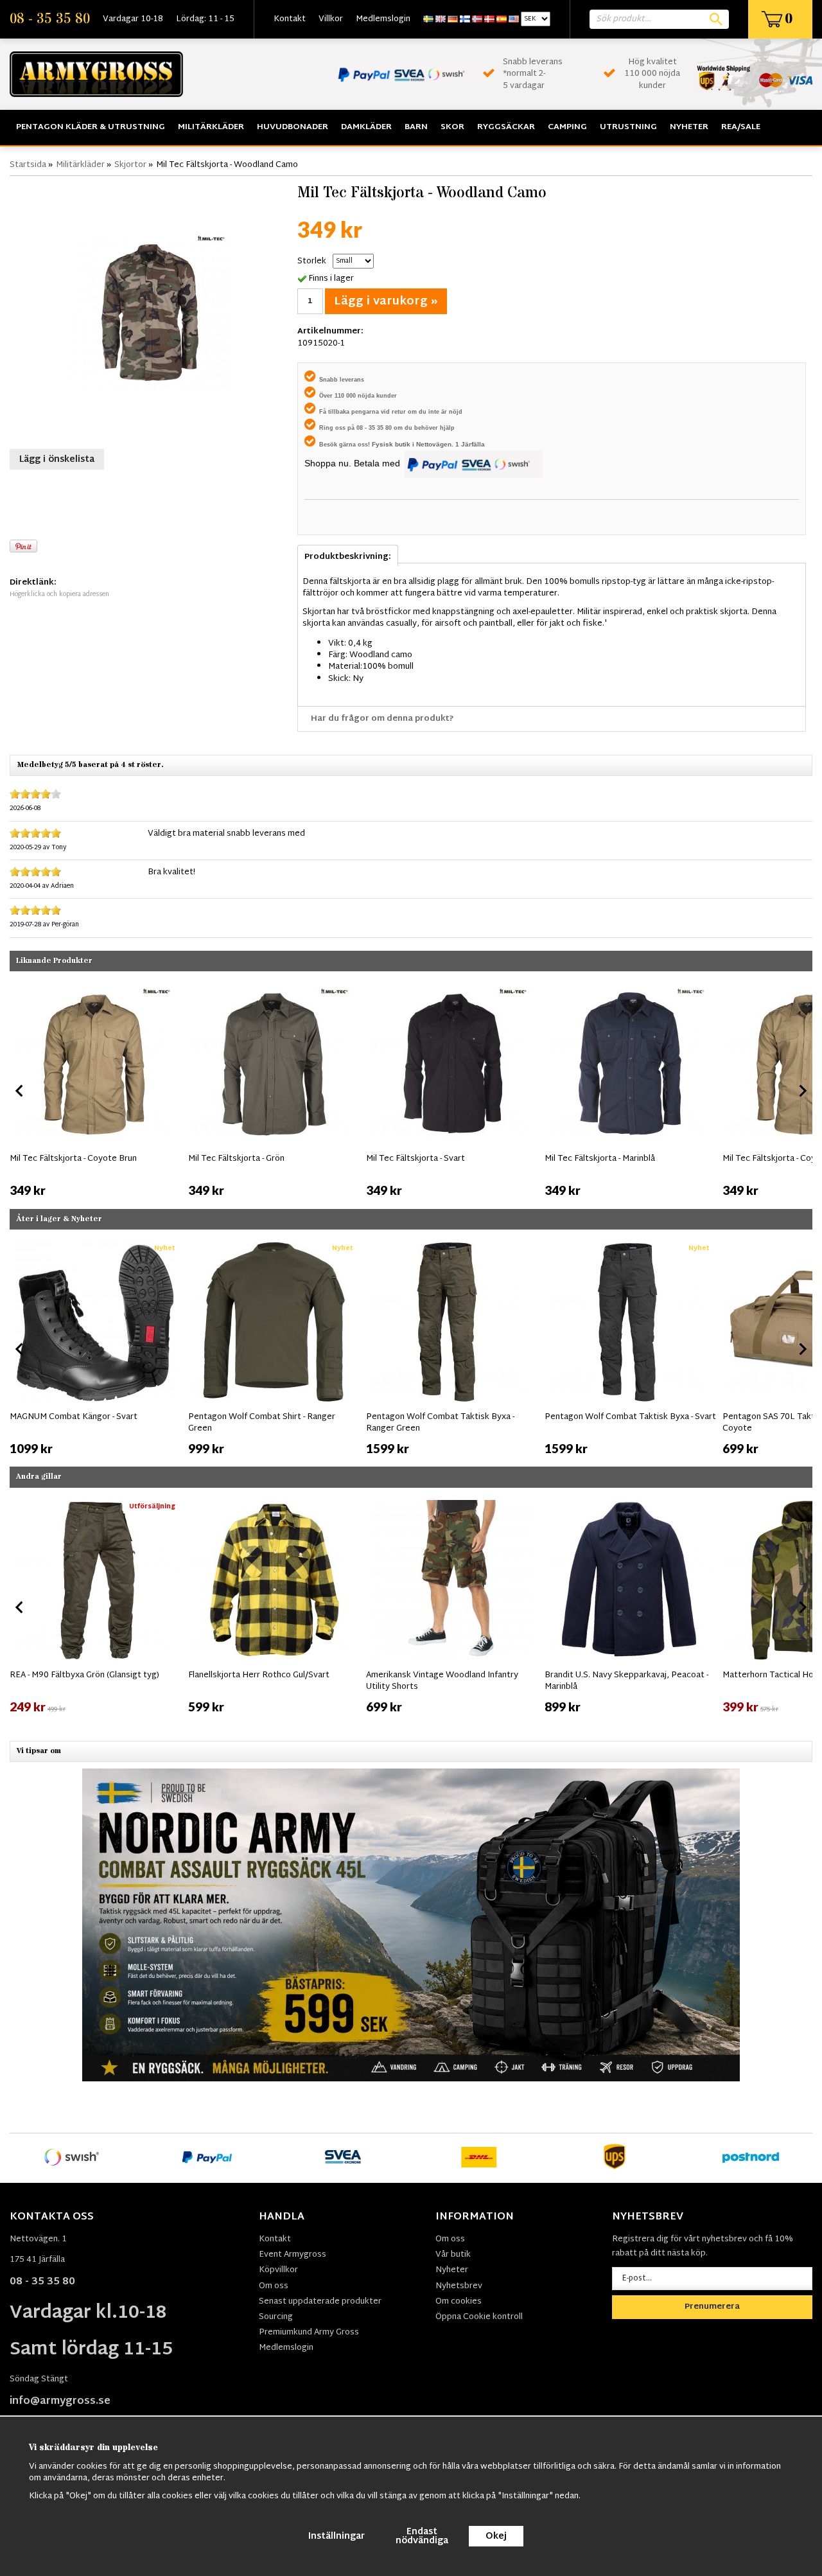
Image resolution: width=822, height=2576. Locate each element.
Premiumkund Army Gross (309, 2333)
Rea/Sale (741, 127)
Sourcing (276, 2317)
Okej (496, 2536)
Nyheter (689, 127)
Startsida (28, 165)
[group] (96, 1088)
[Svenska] (428, 19)
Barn (416, 127)
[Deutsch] (453, 19)
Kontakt (290, 19)
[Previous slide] (20, 1091)
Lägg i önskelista (57, 460)
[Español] (502, 19)
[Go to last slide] (20, 1349)
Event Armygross (293, 2255)
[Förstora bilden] (150, 311)
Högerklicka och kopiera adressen (59, 595)
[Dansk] (489, 19)
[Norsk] (477, 19)
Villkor (331, 19)
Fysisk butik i (394, 444)
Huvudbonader (293, 127)
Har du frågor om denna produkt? (382, 719)
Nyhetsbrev (459, 2286)
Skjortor (130, 165)
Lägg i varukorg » (386, 302)
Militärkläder (211, 127)
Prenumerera (712, 2307)
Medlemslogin (383, 19)
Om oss (274, 2286)
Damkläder (366, 127)
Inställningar (337, 2536)
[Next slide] (802, 1091)
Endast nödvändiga (422, 2536)
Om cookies (459, 2302)
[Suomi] (465, 19)
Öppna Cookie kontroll (479, 2317)
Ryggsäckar (506, 127)
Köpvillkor (278, 2270)
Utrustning (628, 127)
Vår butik (453, 2255)
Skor (452, 127)
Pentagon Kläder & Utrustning (91, 127)
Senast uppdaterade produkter (320, 2302)
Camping (567, 127)
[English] (441, 19)
